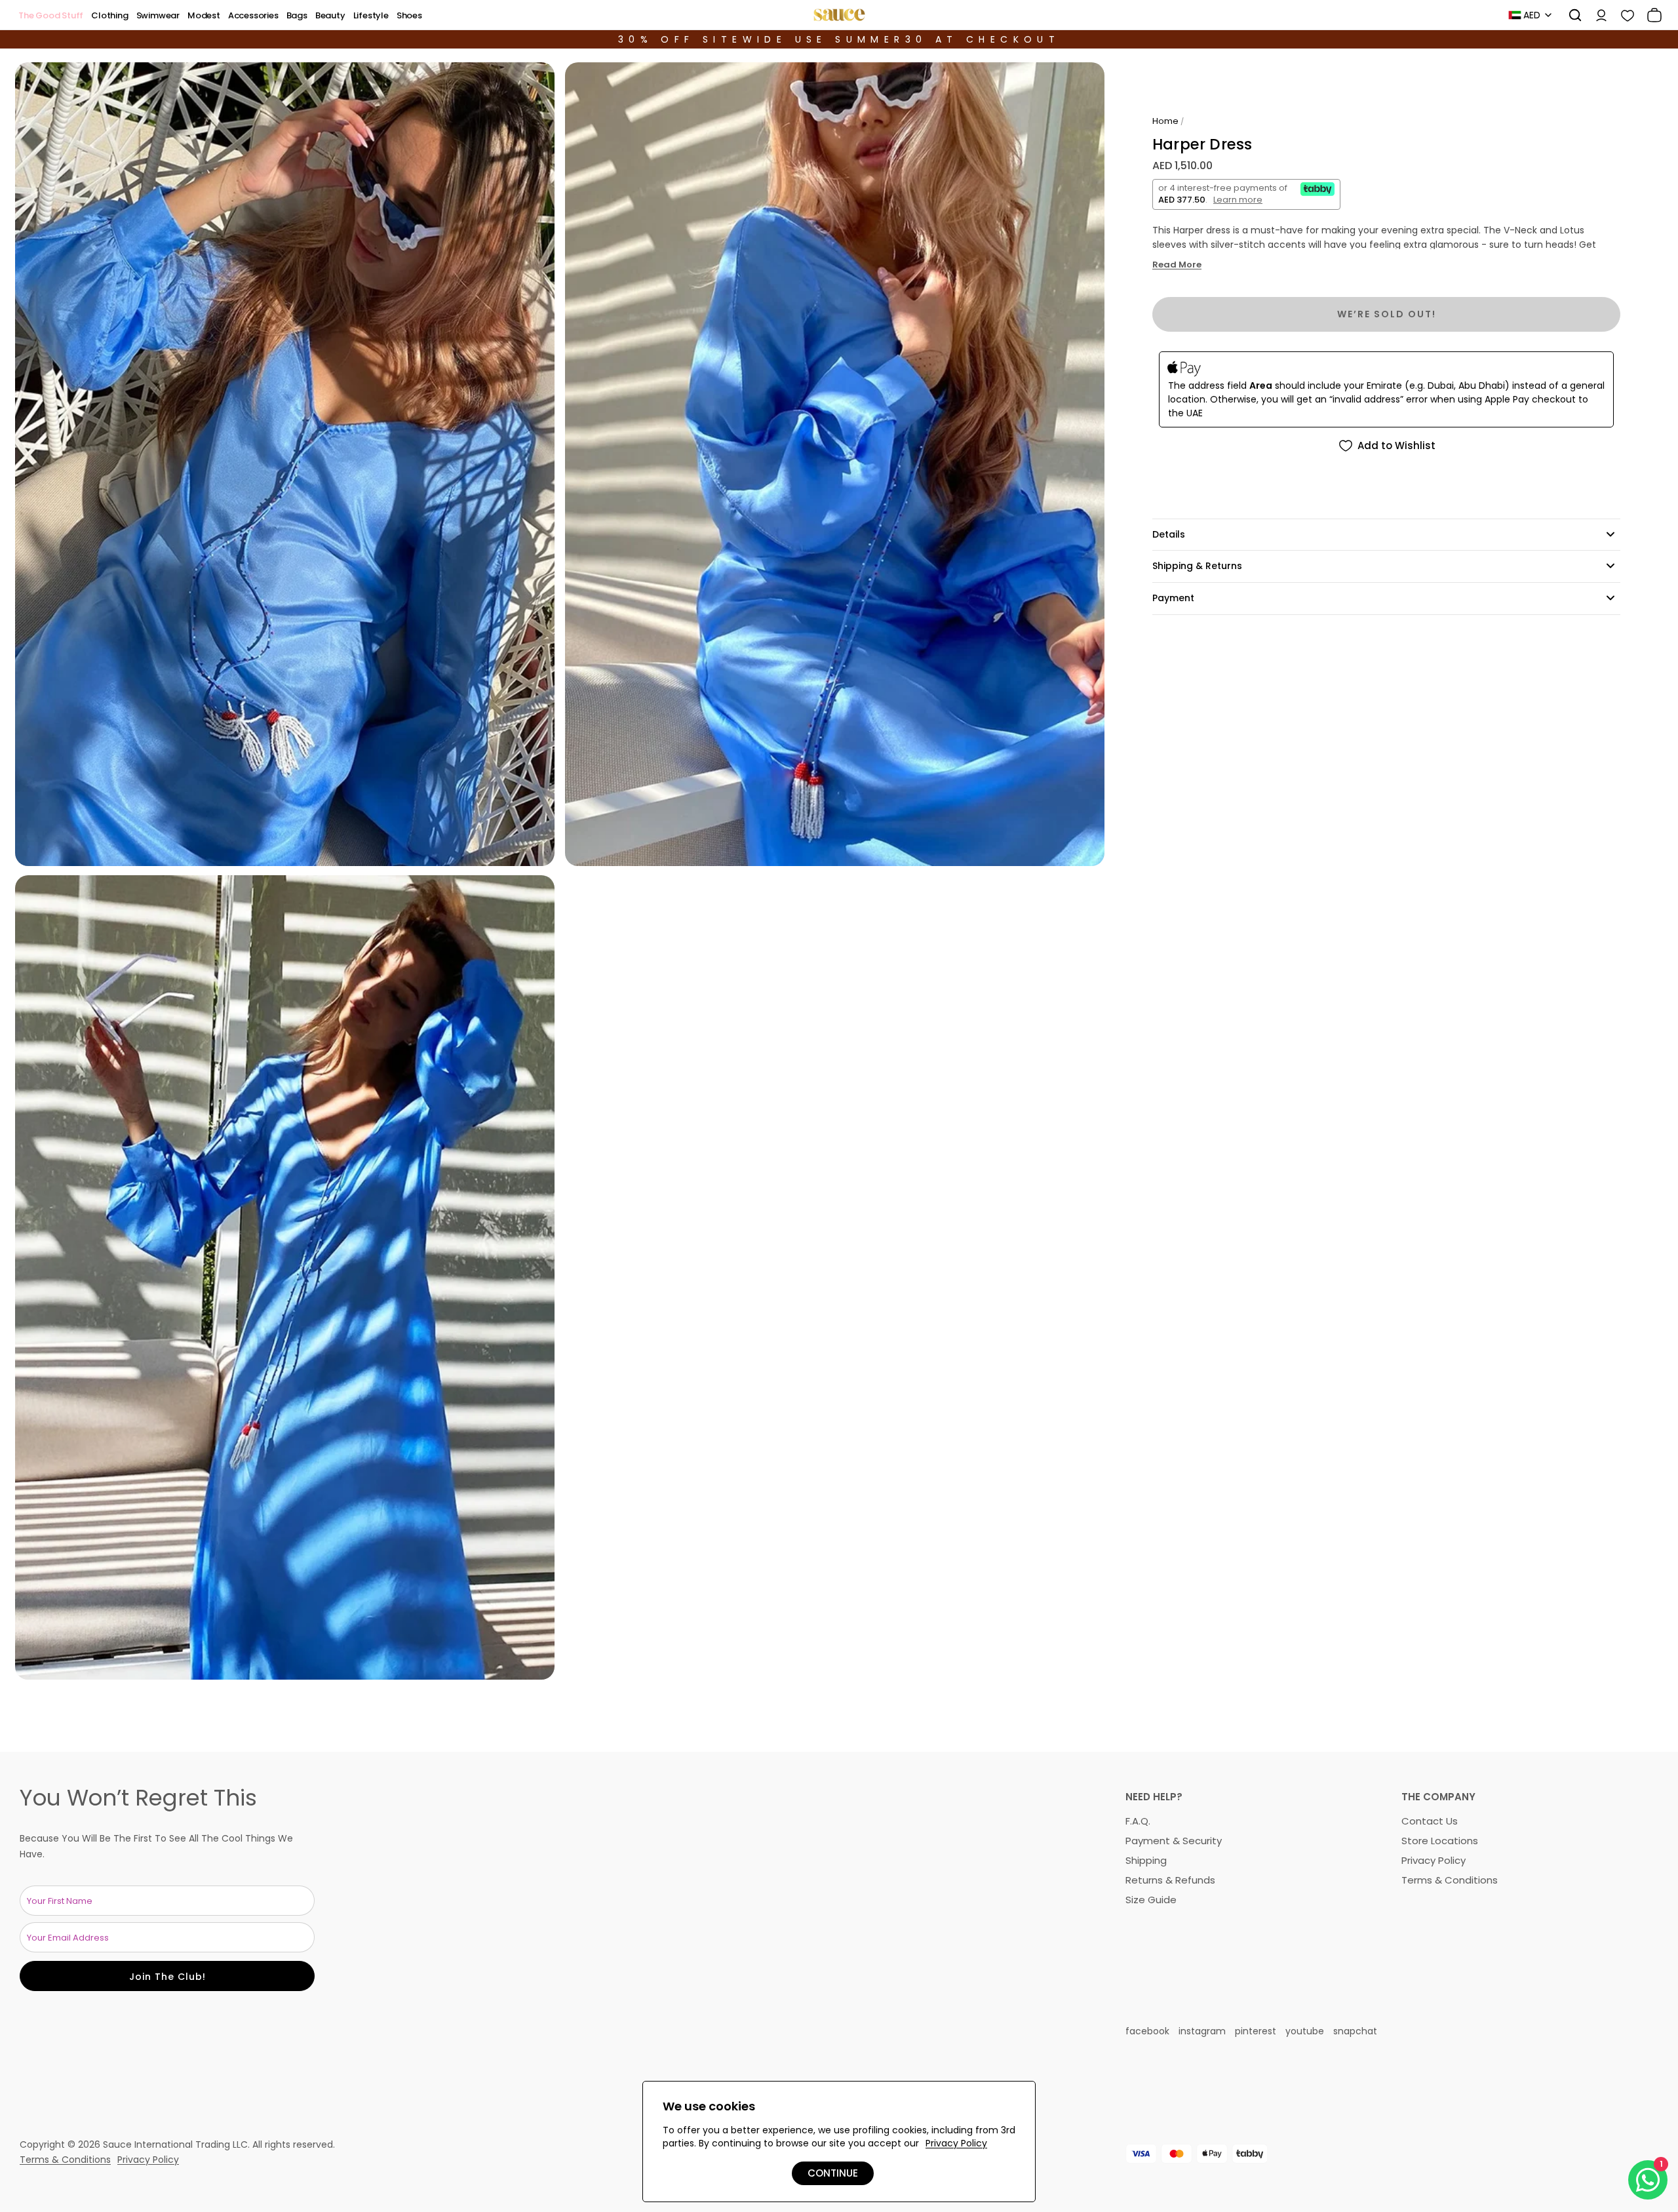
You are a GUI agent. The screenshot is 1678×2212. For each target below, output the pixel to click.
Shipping (1146, 1860)
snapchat (1355, 2031)
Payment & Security (1174, 1841)
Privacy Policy (1434, 1860)
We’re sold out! (1387, 314)
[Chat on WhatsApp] (1648, 2180)
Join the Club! (167, 1977)
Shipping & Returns (1197, 566)
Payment (1173, 598)
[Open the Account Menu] (1597, 15)
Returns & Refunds (1170, 1880)
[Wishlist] (1623, 15)
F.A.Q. (1138, 1821)
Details (1169, 534)
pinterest (1256, 2031)
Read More (1177, 265)
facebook (1147, 2031)
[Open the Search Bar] (1571, 15)
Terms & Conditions (1450, 1880)
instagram (1202, 2031)
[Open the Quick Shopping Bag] (1650, 15)
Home (1165, 121)
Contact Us (1430, 1821)
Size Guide (1151, 1900)
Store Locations (1440, 1841)
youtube (1305, 2031)
